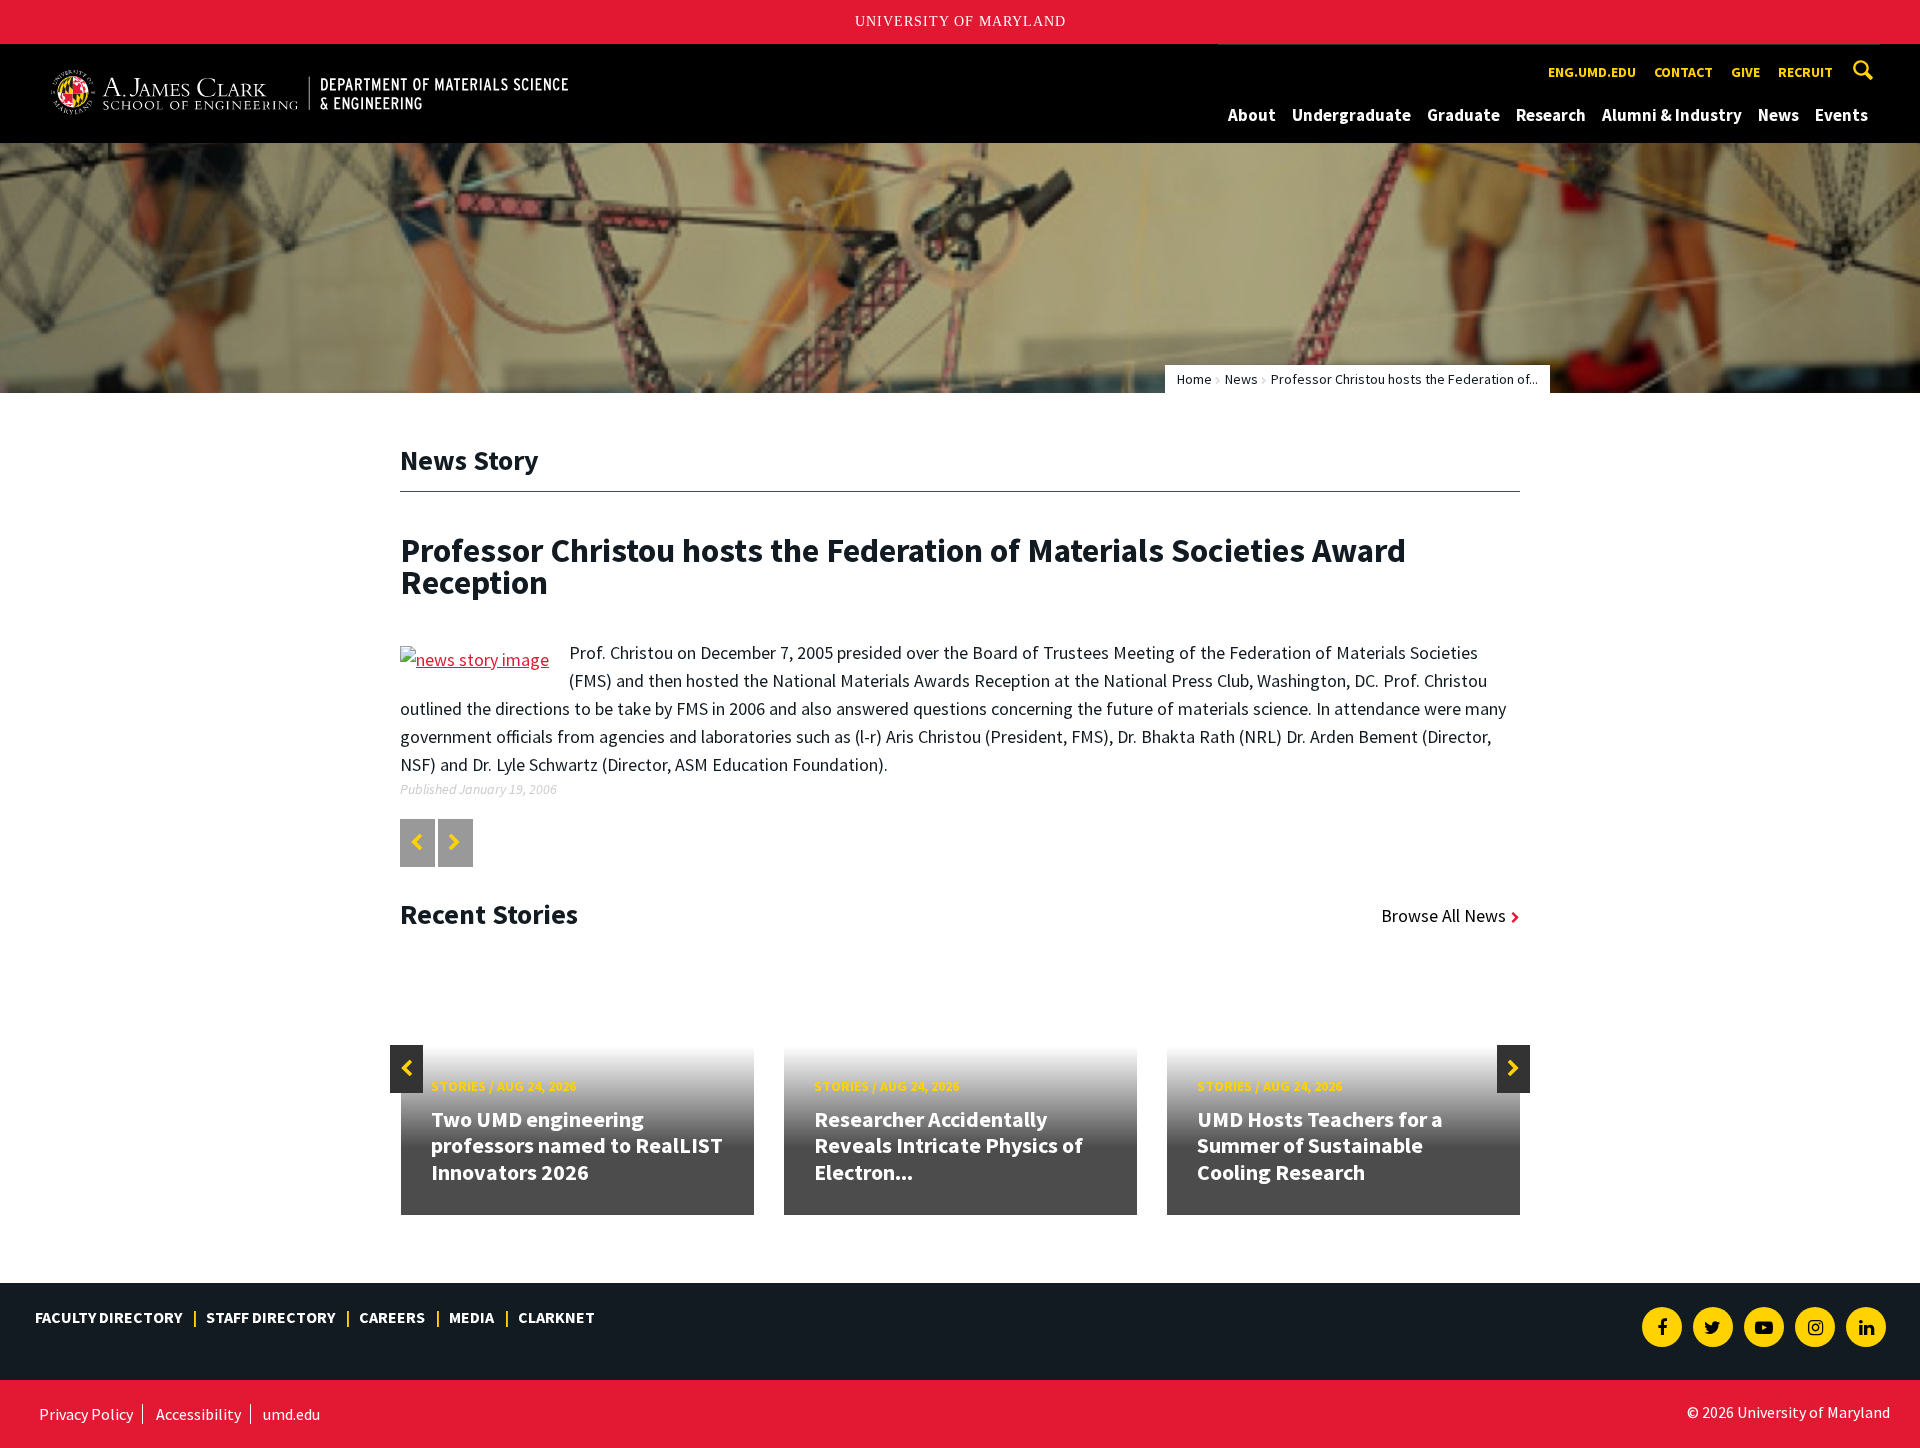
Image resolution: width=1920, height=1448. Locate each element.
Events (1841, 115)
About (1252, 115)
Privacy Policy (86, 1414)
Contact (1683, 72)
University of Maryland (960, 21)
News (1778, 115)
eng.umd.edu (1592, 72)
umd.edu (291, 1414)
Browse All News (1443, 915)
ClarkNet (556, 1317)
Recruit (1805, 72)
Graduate (1463, 115)
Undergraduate (1351, 115)
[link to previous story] (416, 842)
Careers (392, 1317)
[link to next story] (454, 842)
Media (471, 1317)
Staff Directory (270, 1317)
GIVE (1745, 72)
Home (1194, 379)
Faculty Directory (108, 1317)
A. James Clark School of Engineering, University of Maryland (277, 62)
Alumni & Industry (1672, 115)
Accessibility (198, 1414)
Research (1551, 115)
